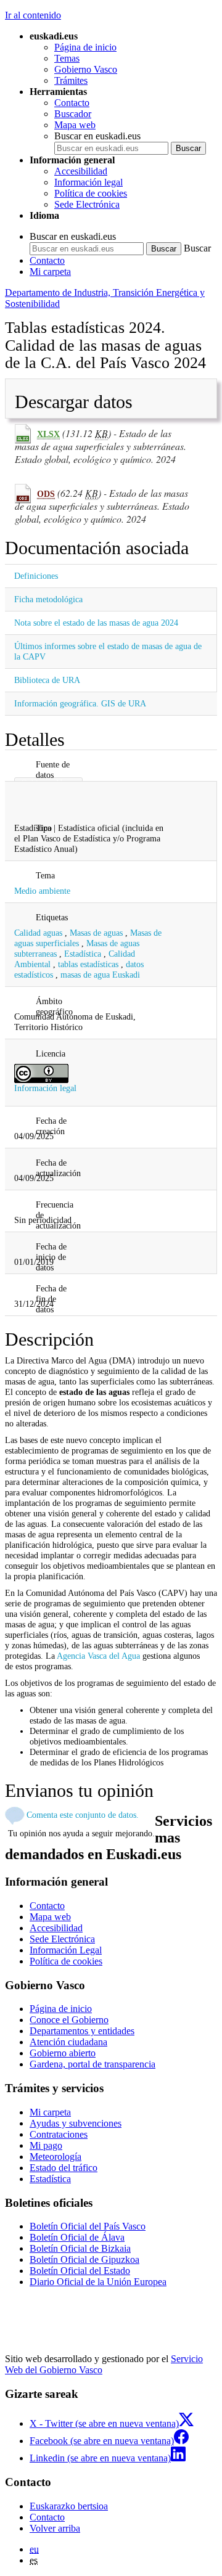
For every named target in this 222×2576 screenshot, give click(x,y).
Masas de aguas (96, 933)
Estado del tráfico (64, 2168)
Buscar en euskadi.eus (97, 136)
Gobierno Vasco (86, 69)
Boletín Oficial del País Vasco (88, 2226)
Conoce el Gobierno (69, 2020)
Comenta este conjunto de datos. (83, 1815)
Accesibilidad (81, 171)
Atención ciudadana (68, 2042)
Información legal (88, 182)
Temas (67, 58)
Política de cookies (91, 193)
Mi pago (46, 2145)
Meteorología (55, 2157)
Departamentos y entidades (82, 2031)
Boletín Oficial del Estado (80, 2271)
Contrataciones (59, 2134)
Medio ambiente (42, 891)
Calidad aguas (38, 933)
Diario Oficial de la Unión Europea (98, 2282)
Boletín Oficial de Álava (77, 2237)
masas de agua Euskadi (100, 975)
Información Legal (66, 1950)
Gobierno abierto (63, 2053)
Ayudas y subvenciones (76, 2123)
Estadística (83, 954)
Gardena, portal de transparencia (92, 2064)
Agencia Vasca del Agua (98, 1656)
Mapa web (75, 125)
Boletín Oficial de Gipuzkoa (84, 2259)
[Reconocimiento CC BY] (41, 1073)
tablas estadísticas (88, 964)
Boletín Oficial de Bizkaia (80, 2248)
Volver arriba (55, 2528)
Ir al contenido (33, 15)
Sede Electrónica (87, 204)
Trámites (71, 80)
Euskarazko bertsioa (69, 2506)
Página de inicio (85, 47)
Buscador (73, 114)
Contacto (72, 103)
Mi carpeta (50, 272)
